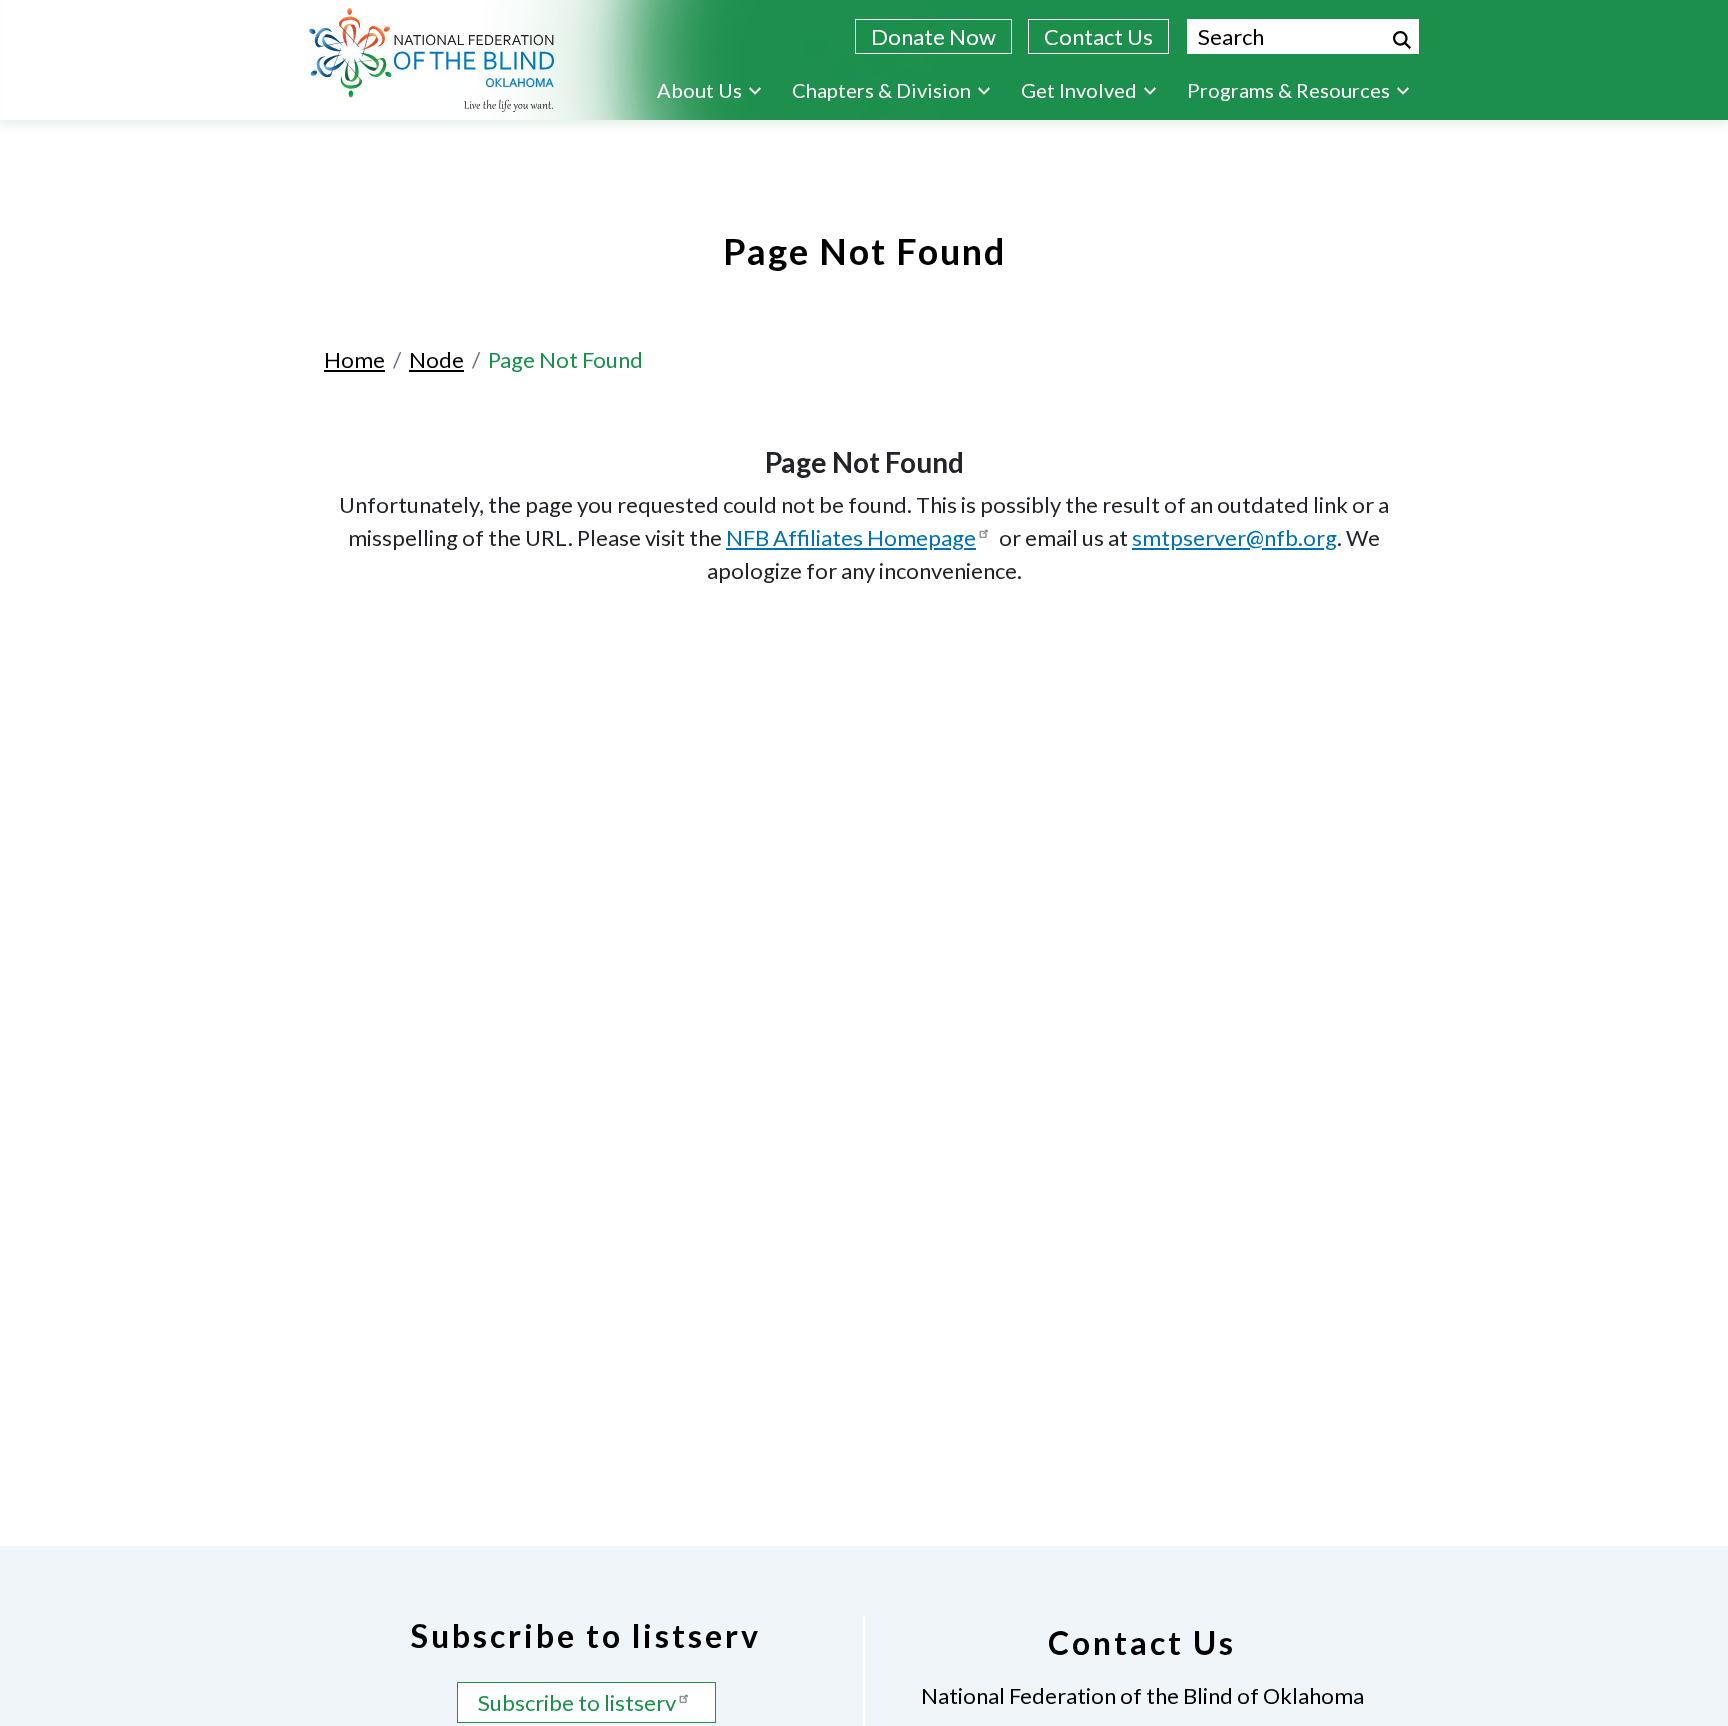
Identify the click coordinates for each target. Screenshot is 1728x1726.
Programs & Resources (1288, 90)
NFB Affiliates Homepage (851, 537)
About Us (699, 90)
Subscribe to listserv (577, 1702)
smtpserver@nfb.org (1234, 537)
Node (436, 359)
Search (1402, 40)
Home (354, 359)
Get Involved (1079, 90)
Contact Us (1098, 36)
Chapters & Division (881, 90)
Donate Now (933, 36)
